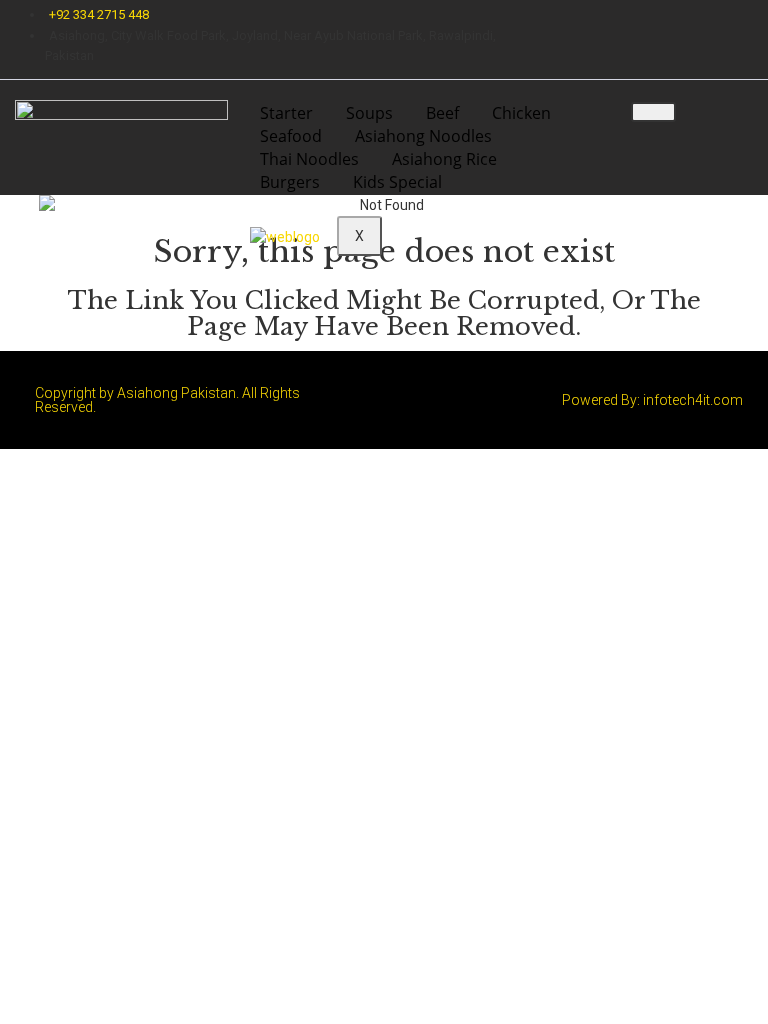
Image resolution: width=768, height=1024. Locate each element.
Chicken (521, 113)
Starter (286, 113)
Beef (442, 113)
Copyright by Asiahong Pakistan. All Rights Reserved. (167, 400)
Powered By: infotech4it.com (652, 400)
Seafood (291, 136)
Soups (369, 113)
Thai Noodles (309, 159)
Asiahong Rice (444, 159)
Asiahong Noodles (423, 136)
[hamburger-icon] (653, 112)
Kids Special (397, 182)
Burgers (290, 182)
